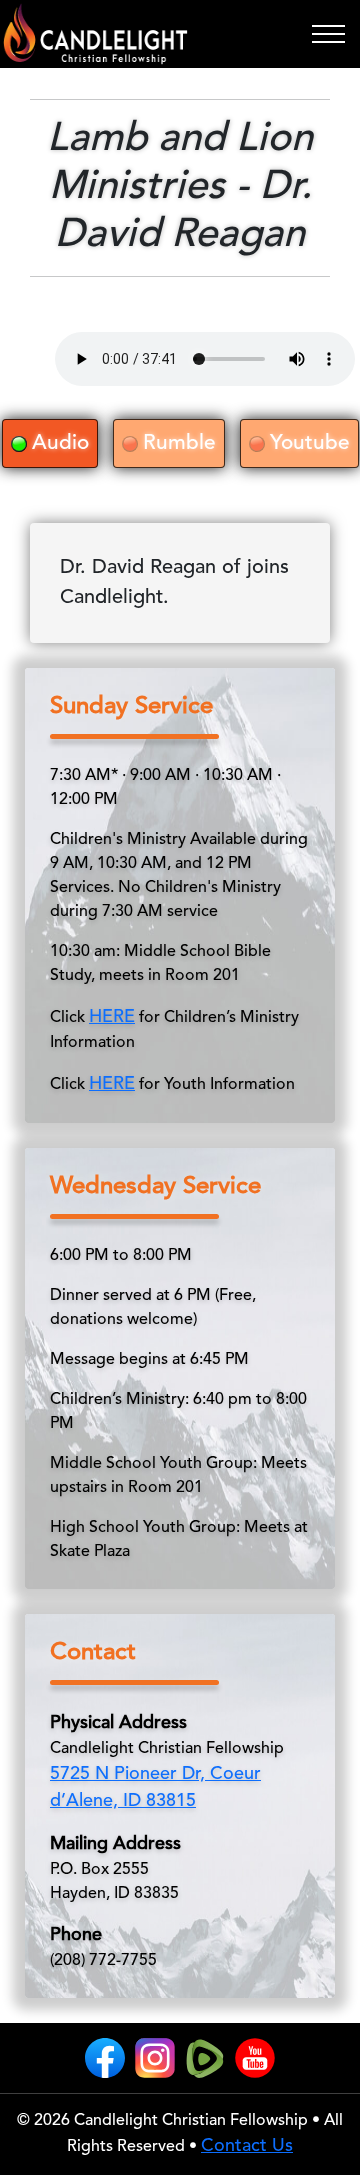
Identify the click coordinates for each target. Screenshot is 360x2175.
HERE (112, 1017)
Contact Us (247, 2146)
